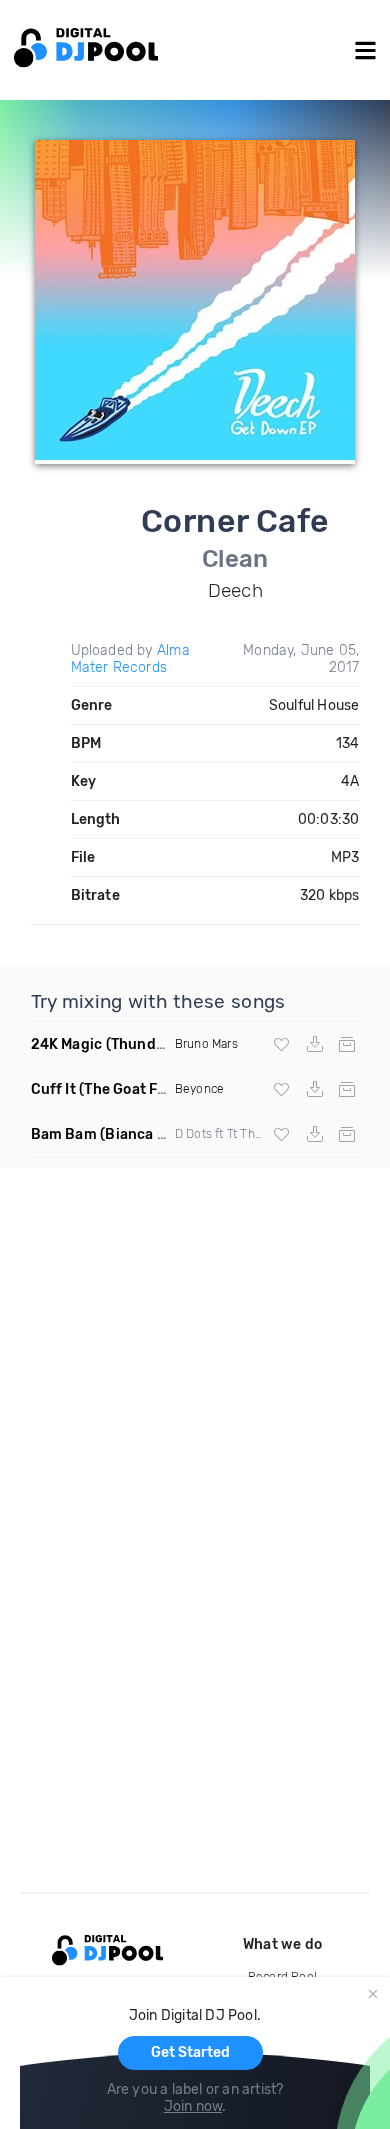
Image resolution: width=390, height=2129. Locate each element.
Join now (193, 2106)
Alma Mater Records (130, 659)
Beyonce (199, 1089)
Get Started (190, 2052)
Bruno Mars (206, 1044)
